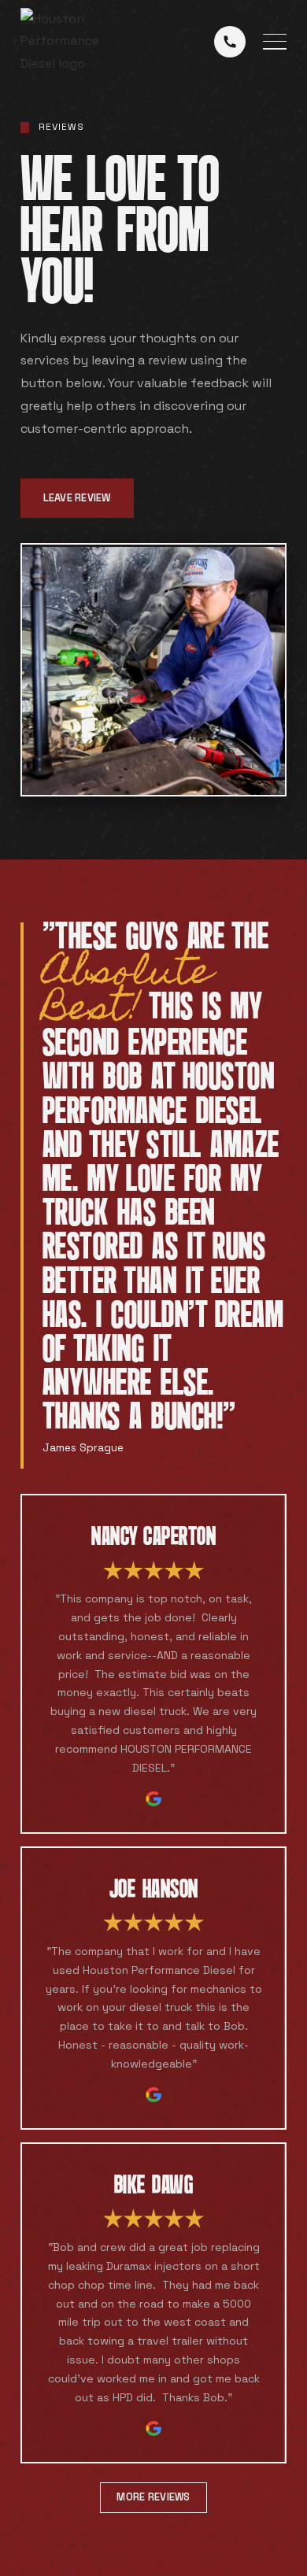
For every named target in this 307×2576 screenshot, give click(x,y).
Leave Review (77, 498)
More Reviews (153, 2497)
